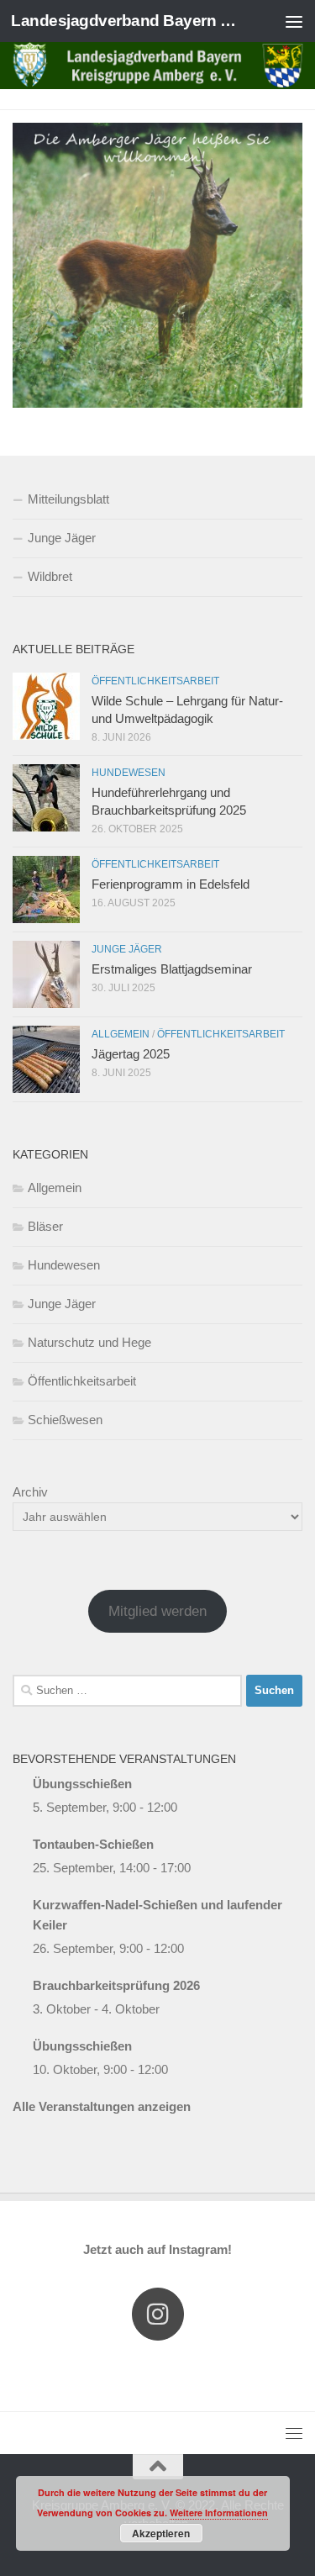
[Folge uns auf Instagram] (158, 2314)
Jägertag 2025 (131, 1054)
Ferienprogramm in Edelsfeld (171, 884)
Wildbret (50, 576)
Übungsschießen (82, 1784)
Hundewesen (129, 773)
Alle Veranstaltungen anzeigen (102, 2106)
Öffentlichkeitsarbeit (155, 681)
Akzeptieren (161, 2533)
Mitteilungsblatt (68, 499)
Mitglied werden (157, 1611)
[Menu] (294, 21)
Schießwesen (65, 1420)
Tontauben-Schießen (93, 1844)
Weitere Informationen (219, 2513)
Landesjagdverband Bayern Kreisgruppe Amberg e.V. (124, 21)
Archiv (30, 1492)
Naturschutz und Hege (89, 1342)
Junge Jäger (62, 538)
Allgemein (121, 1034)
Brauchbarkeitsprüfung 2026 (116, 1985)
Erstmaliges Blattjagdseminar (172, 969)
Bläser (45, 1226)
